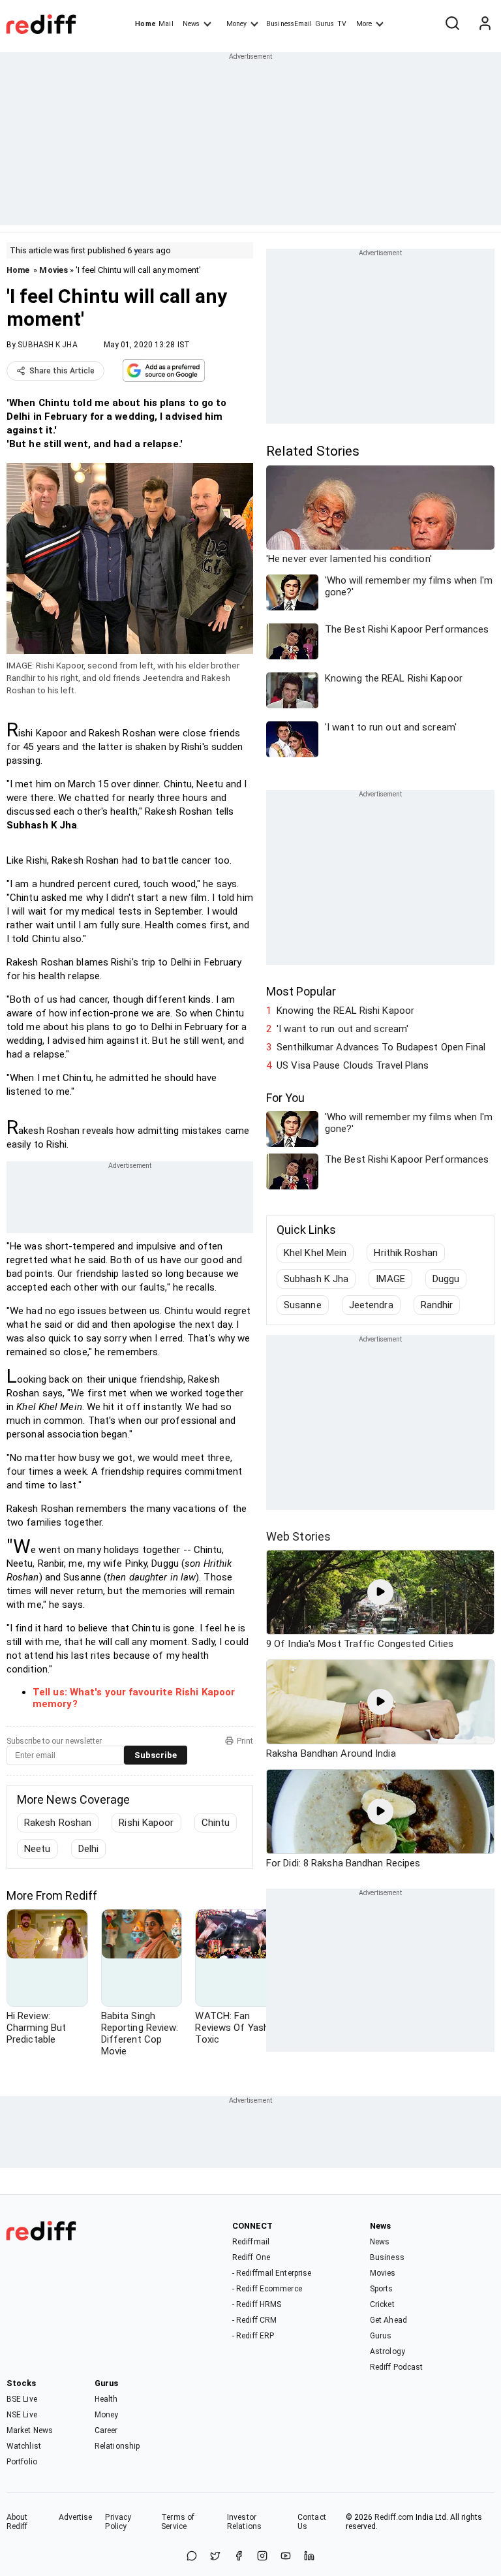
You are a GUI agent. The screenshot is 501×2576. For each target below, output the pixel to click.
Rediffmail (251, 2242)
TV (342, 24)
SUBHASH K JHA (47, 345)
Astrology (387, 2351)
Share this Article (62, 371)
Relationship (117, 2446)
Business (387, 2257)
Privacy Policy (118, 2522)
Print (245, 1741)
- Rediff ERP (253, 2336)
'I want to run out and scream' (342, 1029)
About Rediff (17, 2522)
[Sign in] (485, 24)
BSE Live (22, 2399)
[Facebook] (239, 2557)
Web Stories (298, 1536)
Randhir (437, 1305)
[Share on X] (215, 2557)
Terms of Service (178, 2522)
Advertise (76, 2517)
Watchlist (24, 2446)
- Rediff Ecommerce (267, 2289)
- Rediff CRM (254, 2320)
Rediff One (251, 2257)
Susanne (303, 1305)
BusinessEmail (289, 24)
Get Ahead (388, 2320)
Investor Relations (244, 2522)
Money (236, 24)
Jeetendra (371, 1305)
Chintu (216, 1823)
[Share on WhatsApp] (192, 2557)
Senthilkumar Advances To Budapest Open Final (381, 1047)
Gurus (325, 24)
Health (106, 2399)
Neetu (38, 1849)
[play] (380, 1592)
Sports (382, 2289)
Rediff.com (394, 2517)
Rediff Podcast (396, 2367)
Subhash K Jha (316, 1279)
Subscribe (156, 1755)
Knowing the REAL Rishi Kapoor (345, 1011)
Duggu (446, 1279)
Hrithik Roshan (405, 1253)
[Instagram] (262, 2557)
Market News (30, 2430)
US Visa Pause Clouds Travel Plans (353, 1065)
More (364, 24)
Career (106, 2430)
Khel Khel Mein (315, 1253)
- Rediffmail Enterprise (272, 2273)
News (191, 24)
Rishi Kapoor (146, 1823)
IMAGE (390, 1279)
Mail (166, 24)
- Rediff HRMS (257, 2304)
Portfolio (22, 2462)
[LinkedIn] (309, 2557)
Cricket (382, 2304)
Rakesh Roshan (58, 1823)
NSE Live (22, 2415)
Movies (53, 270)
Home (145, 24)
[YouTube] (286, 2557)
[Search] (452, 24)
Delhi (89, 1849)
